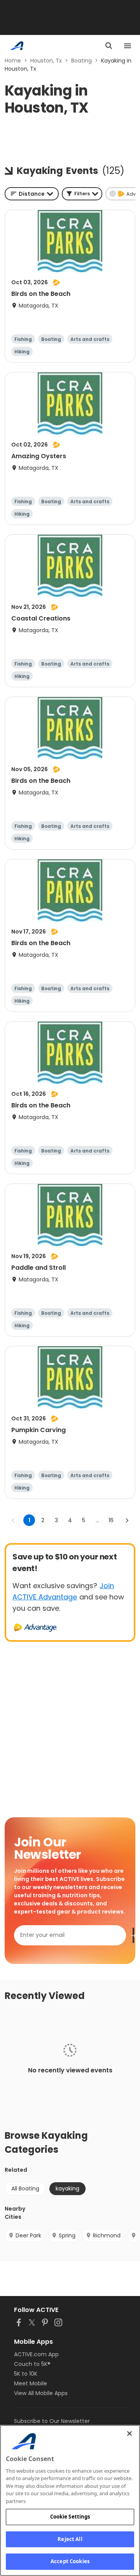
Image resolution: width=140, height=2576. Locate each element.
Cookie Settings (70, 2517)
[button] (82, 194)
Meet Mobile (31, 2383)
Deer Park (28, 2235)
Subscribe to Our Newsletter (52, 2421)
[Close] (129, 2433)
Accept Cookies (70, 2561)
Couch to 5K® (32, 2364)
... (97, 1520)
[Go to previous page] (13, 1520)
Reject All (70, 2539)
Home (13, 61)
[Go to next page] (127, 1520)
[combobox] (32, 194)
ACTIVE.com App (36, 2354)
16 (111, 1520)
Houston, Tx (46, 61)
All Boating (25, 2188)
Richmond (107, 2235)
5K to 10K (26, 2374)
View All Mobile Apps (41, 2393)
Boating (81, 61)
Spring (67, 2235)
